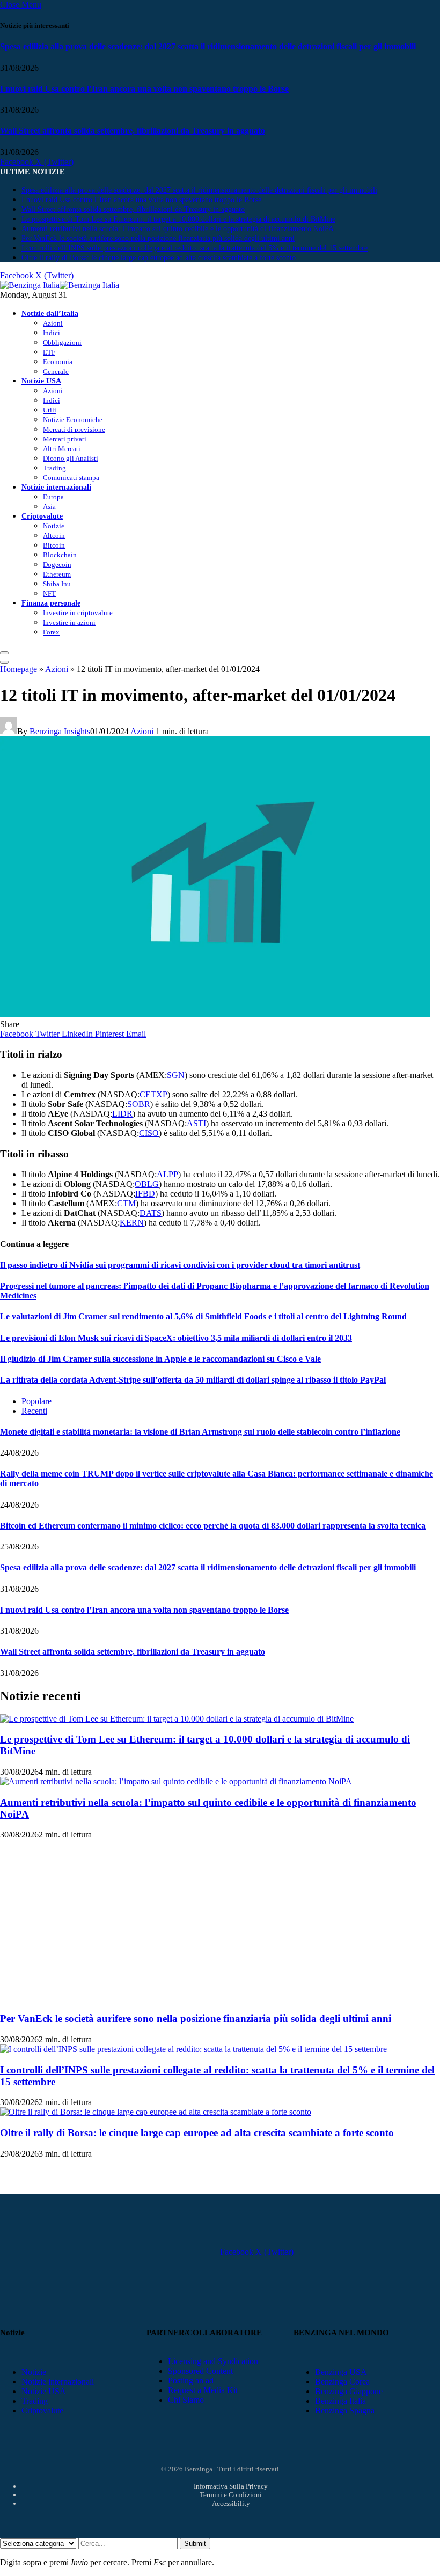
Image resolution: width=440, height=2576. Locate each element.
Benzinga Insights (60, 731)
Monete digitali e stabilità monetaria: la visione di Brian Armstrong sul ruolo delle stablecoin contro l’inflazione (200, 1432)
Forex (51, 632)
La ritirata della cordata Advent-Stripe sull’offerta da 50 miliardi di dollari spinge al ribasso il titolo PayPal (193, 1380)
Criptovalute (42, 516)
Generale (56, 371)
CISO (149, 1133)
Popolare (36, 1401)
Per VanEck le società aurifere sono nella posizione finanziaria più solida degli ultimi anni (158, 238)
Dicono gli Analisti (71, 458)
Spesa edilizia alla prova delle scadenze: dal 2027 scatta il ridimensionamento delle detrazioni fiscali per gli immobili (208, 46)
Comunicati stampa (71, 478)
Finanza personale (51, 603)
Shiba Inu (57, 584)
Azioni (53, 323)
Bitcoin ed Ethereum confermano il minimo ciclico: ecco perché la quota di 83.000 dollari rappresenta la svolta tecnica (213, 1526)
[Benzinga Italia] (60, 285)
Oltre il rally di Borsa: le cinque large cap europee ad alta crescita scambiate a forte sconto (159, 258)
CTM (126, 1203)
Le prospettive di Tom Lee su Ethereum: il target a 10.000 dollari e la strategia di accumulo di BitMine (178, 219)
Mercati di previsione (74, 429)
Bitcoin (54, 545)
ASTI (196, 1123)
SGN (176, 1075)
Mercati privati (65, 439)
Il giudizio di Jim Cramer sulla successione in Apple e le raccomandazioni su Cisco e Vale (160, 1359)
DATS (151, 1213)
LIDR (122, 1114)
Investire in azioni (69, 622)
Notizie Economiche (73, 420)
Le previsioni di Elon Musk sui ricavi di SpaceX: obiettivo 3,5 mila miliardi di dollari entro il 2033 (176, 1338)
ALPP (167, 1174)
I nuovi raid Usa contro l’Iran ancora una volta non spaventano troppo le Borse (144, 89)
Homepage (19, 669)
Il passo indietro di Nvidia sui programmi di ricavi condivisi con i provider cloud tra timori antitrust (180, 1265)
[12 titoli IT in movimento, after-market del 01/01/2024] (215, 1014)
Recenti (34, 1411)
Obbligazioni (62, 342)
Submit (195, 2544)
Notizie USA (41, 381)
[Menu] (4, 653)
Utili (50, 410)
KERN (132, 1223)
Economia (58, 362)
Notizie (54, 526)
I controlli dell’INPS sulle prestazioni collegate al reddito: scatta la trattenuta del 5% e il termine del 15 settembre (195, 248)
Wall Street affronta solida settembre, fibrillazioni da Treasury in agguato (133, 131)
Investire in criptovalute (78, 613)
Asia (49, 507)
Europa (53, 497)
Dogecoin (57, 564)
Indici (52, 333)
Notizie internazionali (56, 487)
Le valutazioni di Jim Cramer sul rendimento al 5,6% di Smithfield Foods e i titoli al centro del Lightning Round (203, 1316)
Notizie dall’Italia (50, 313)
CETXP (153, 1094)
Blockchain (60, 555)
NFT (49, 593)
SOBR (139, 1104)
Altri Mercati (62, 449)
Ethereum (57, 574)
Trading (54, 468)
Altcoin (54, 536)
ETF (49, 352)
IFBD (145, 1194)
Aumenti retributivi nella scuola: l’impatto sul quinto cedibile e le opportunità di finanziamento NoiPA (178, 229)
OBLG (147, 1184)
